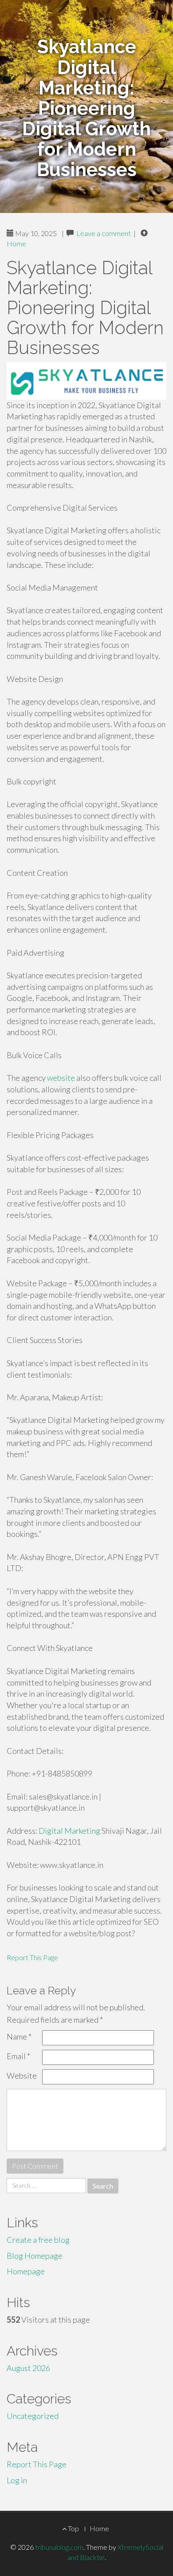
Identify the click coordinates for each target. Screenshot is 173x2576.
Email (18, 2056)
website (61, 1078)
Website (22, 2076)
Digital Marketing (69, 1831)
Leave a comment (104, 233)
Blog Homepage (35, 2256)
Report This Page (32, 1957)
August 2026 (28, 2368)
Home (16, 243)
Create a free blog (38, 2240)
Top (73, 2528)
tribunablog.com (59, 2547)
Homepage (26, 2271)
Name (19, 2036)
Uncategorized (33, 2416)
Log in (17, 2480)
